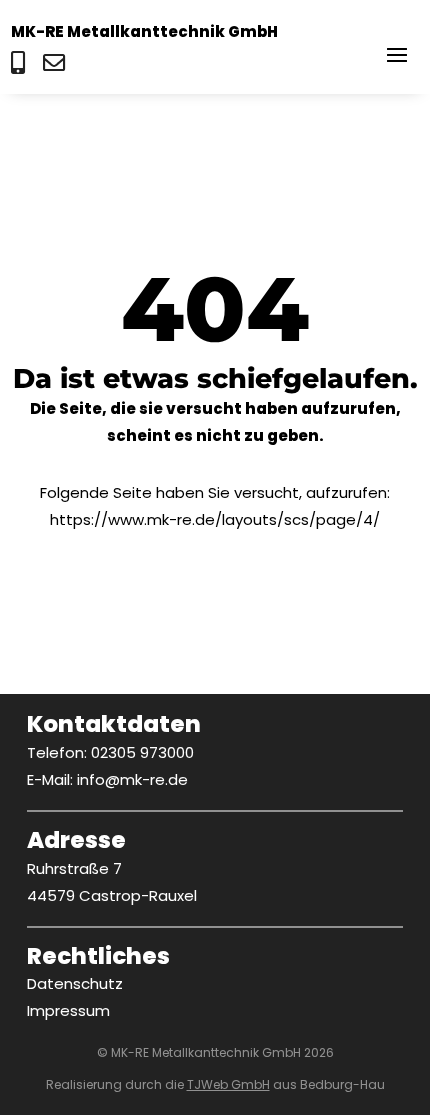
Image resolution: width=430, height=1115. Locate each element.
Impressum (68, 1010)
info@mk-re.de (132, 779)
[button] (397, 54)
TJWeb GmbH (228, 1084)
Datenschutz (75, 983)
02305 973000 (142, 752)
